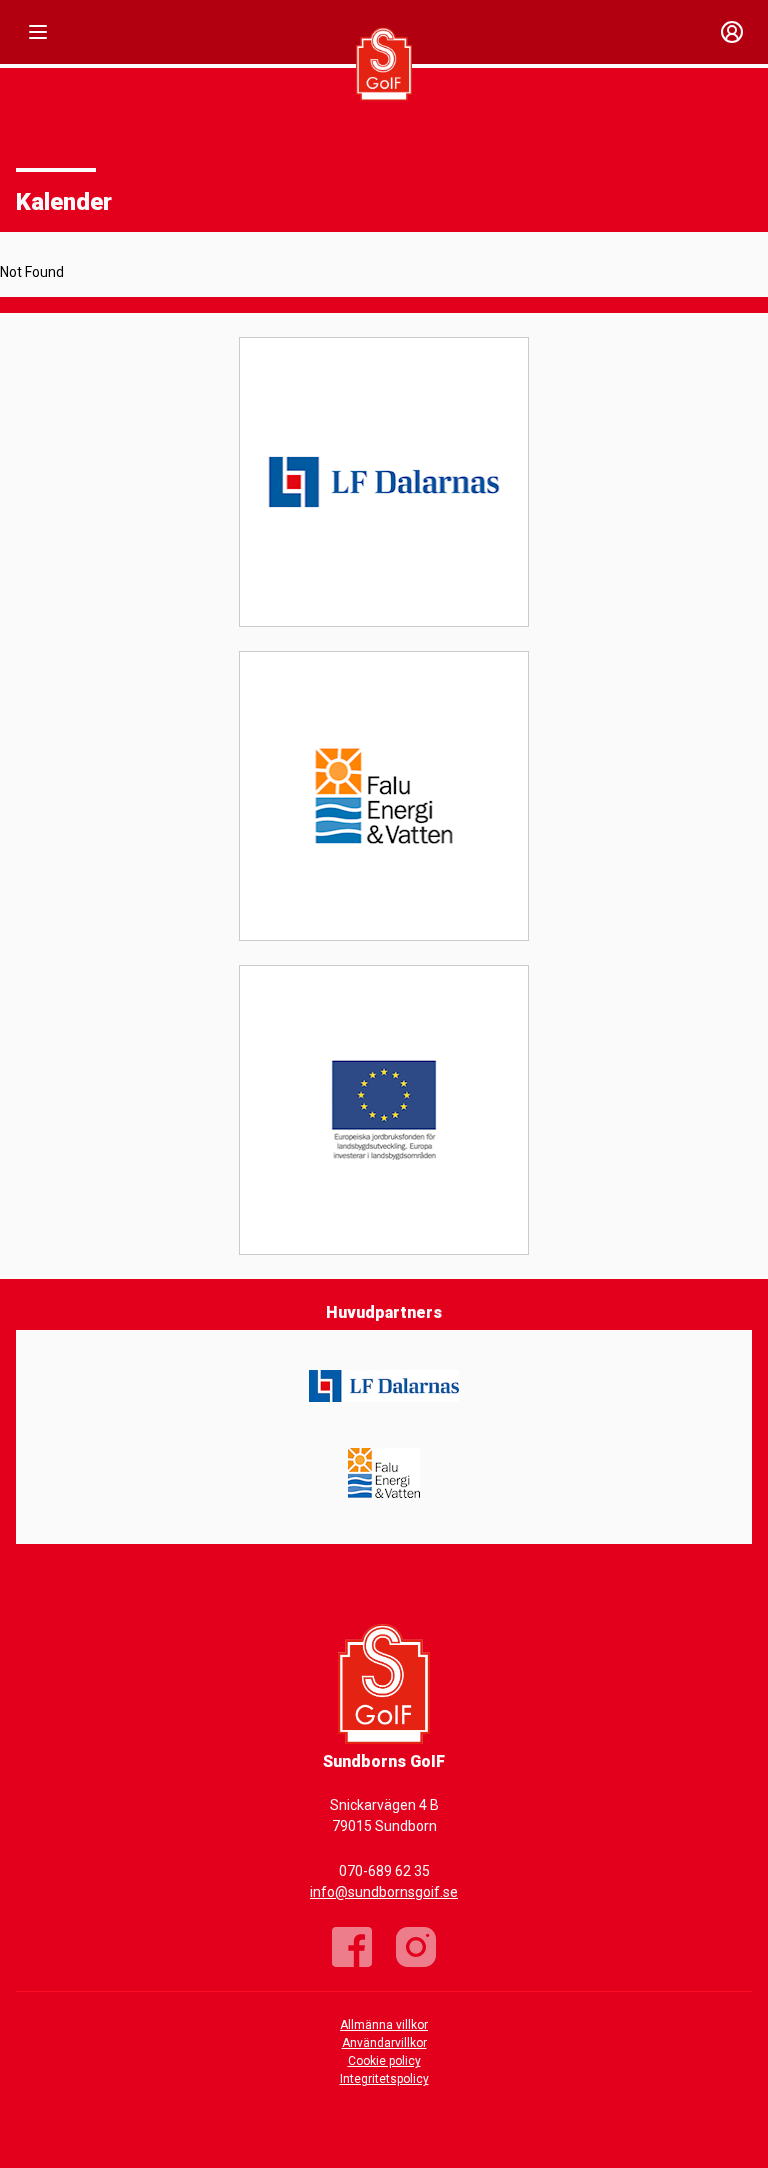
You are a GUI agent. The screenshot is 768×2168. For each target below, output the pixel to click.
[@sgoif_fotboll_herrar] (416, 1947)
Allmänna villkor (384, 2025)
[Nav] (38, 32)
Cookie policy (384, 2061)
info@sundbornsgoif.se (384, 1892)
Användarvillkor (384, 2043)
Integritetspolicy (384, 2079)
